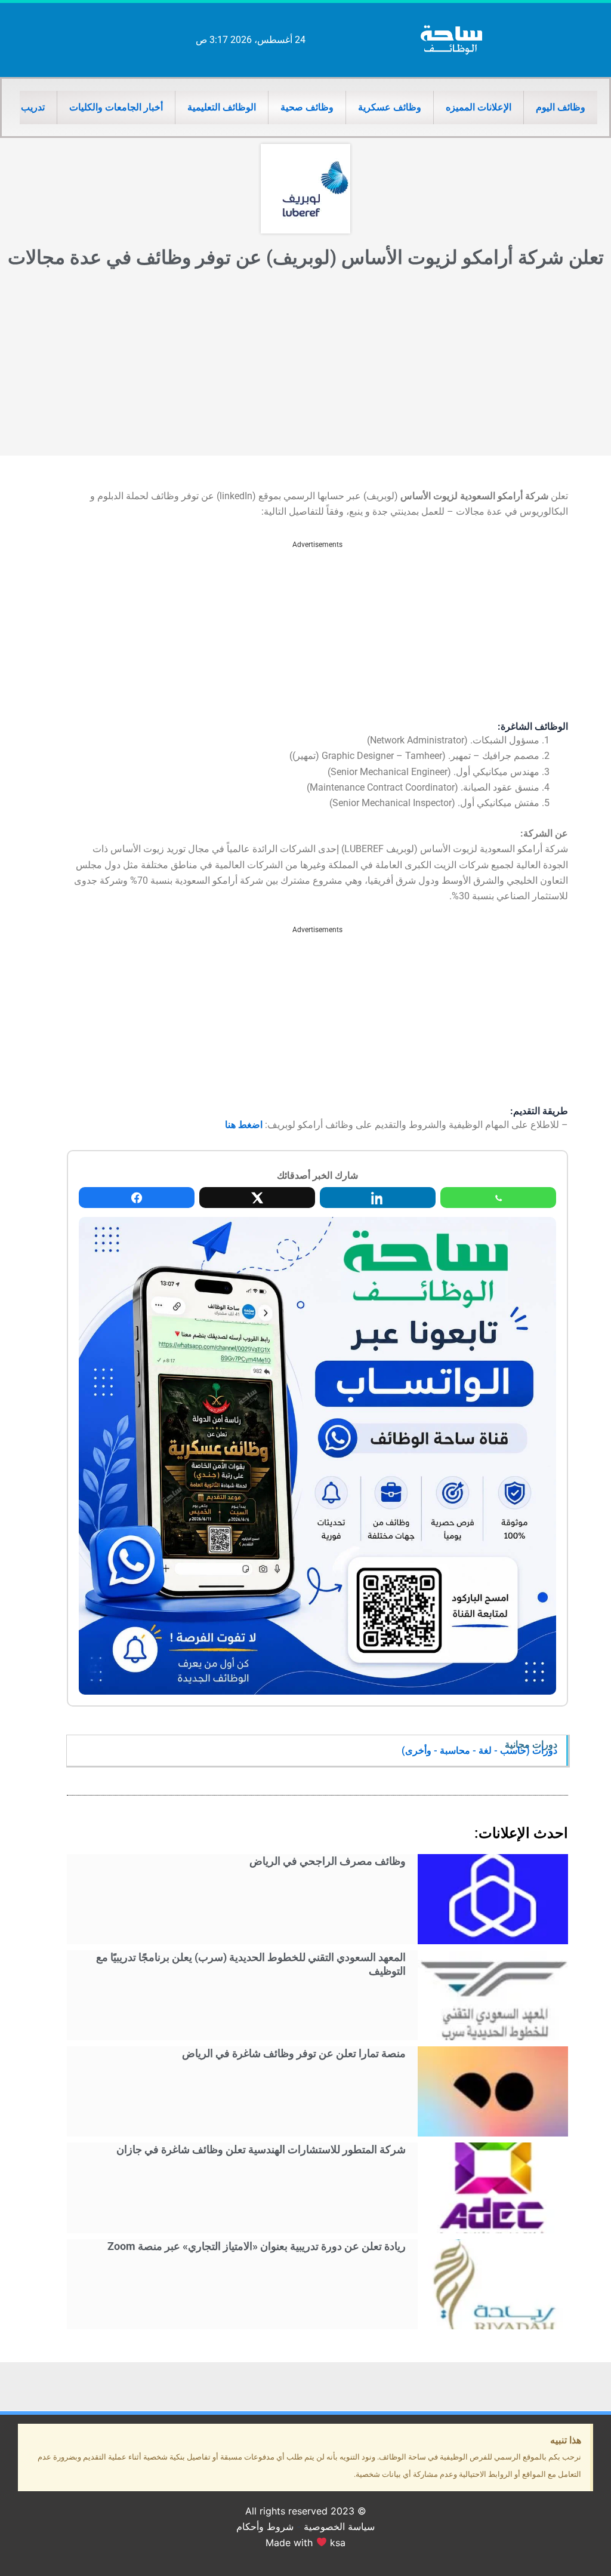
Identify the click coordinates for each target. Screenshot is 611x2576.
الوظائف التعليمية (222, 107)
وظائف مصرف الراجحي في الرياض (328, 1861)
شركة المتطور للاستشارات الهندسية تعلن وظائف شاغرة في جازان (261, 2149)
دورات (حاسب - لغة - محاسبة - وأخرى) (479, 1750)
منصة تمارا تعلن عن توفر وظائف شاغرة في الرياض (294, 2053)
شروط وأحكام (265, 2526)
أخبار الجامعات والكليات (116, 107)
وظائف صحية (307, 107)
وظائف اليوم (561, 107)
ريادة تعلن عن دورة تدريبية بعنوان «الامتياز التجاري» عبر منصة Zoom (257, 2246)
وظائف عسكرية (390, 107)
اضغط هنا (244, 1125)
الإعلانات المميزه (479, 107)
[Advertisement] (305, 366)
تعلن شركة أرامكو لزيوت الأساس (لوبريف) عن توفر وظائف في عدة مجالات (306, 257)
